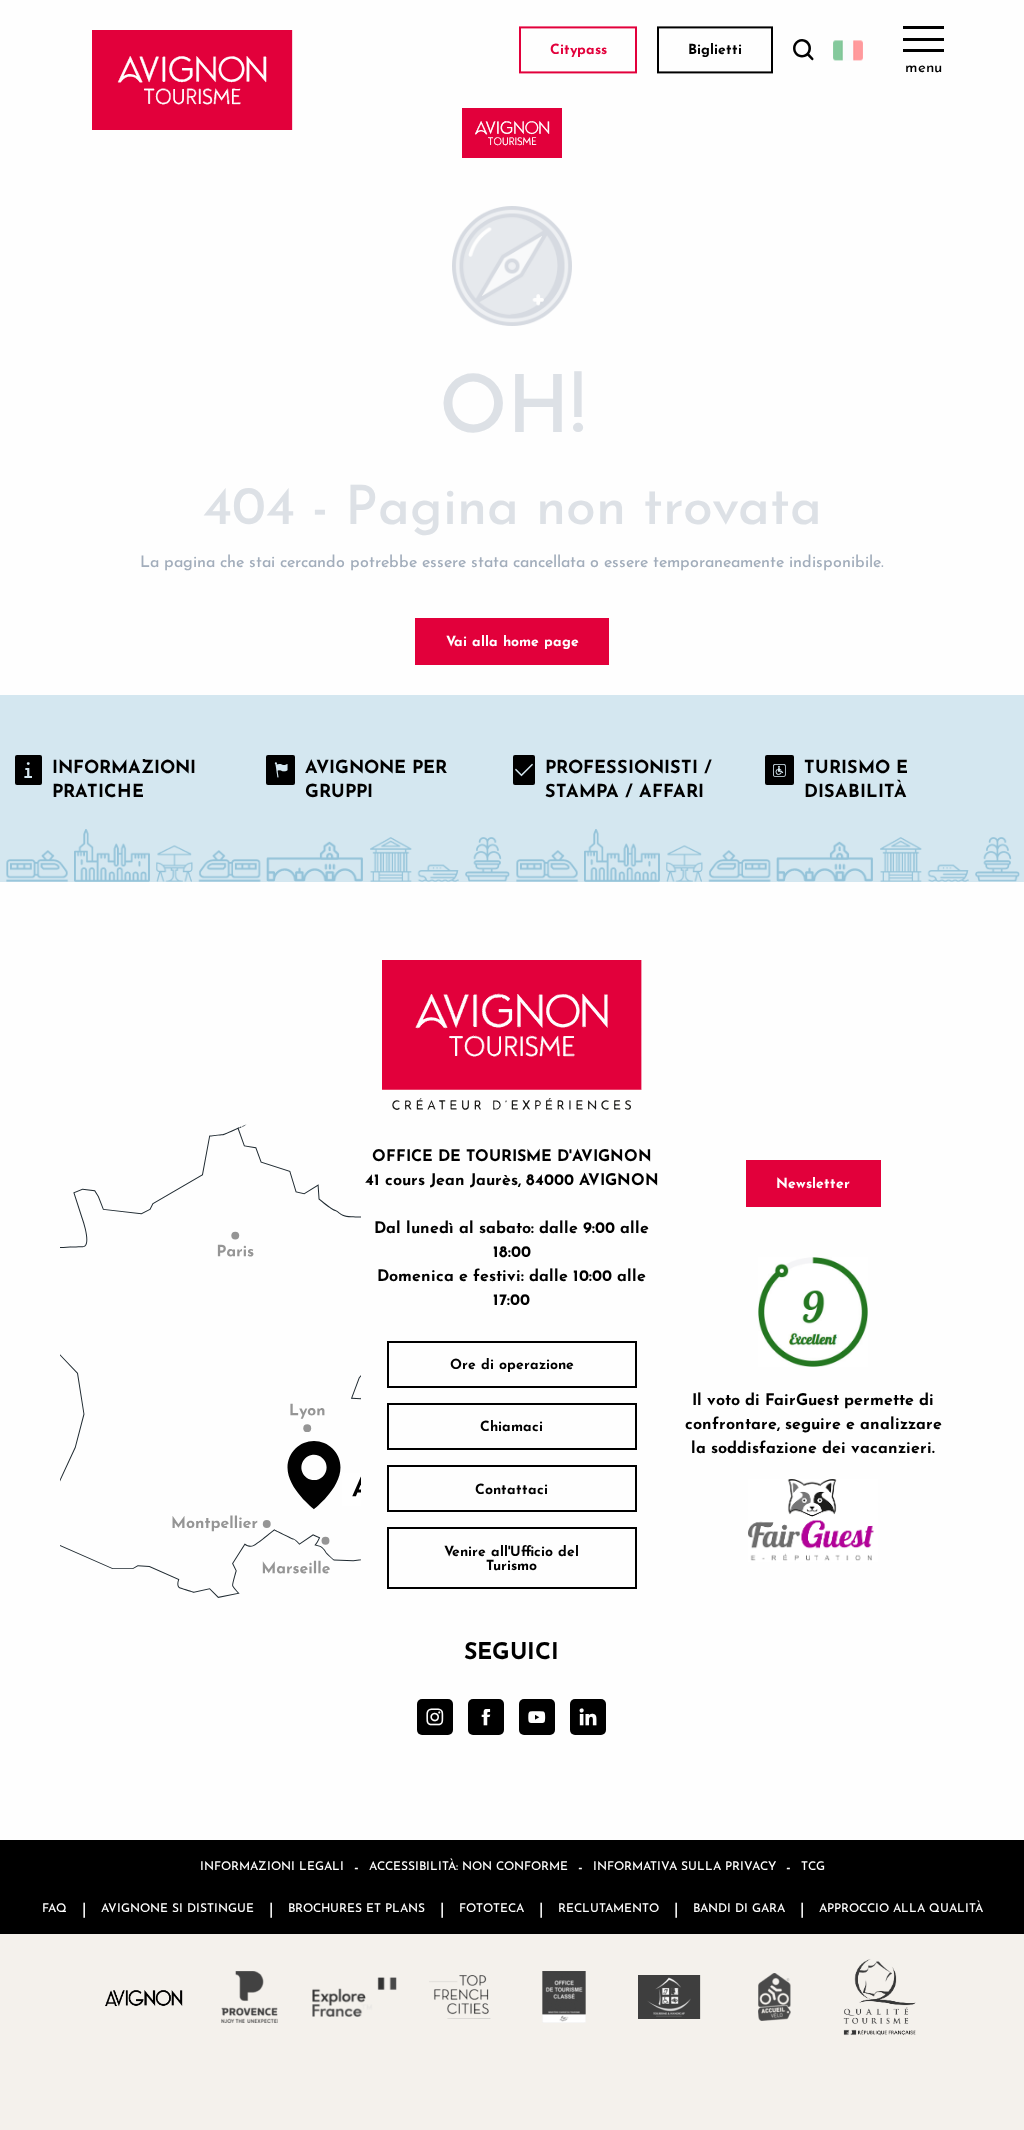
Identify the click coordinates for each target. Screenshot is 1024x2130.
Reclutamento (608, 1907)
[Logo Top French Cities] (459, 1997)
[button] (803, 50)
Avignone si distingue (177, 1907)
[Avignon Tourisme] (192, 80)
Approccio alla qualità (901, 1907)
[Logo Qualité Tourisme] (879, 1997)
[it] (848, 50)
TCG (813, 1865)
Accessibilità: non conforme (468, 1865)
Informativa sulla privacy (684, 1865)
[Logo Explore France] (354, 1997)
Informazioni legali (272, 1865)
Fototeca (491, 1907)
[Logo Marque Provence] (249, 1997)
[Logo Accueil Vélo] (774, 1997)
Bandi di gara (739, 1907)
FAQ (54, 1907)
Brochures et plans (356, 1907)
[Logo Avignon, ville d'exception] (144, 1997)
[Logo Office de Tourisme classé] (564, 1997)
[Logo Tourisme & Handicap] (669, 1997)
